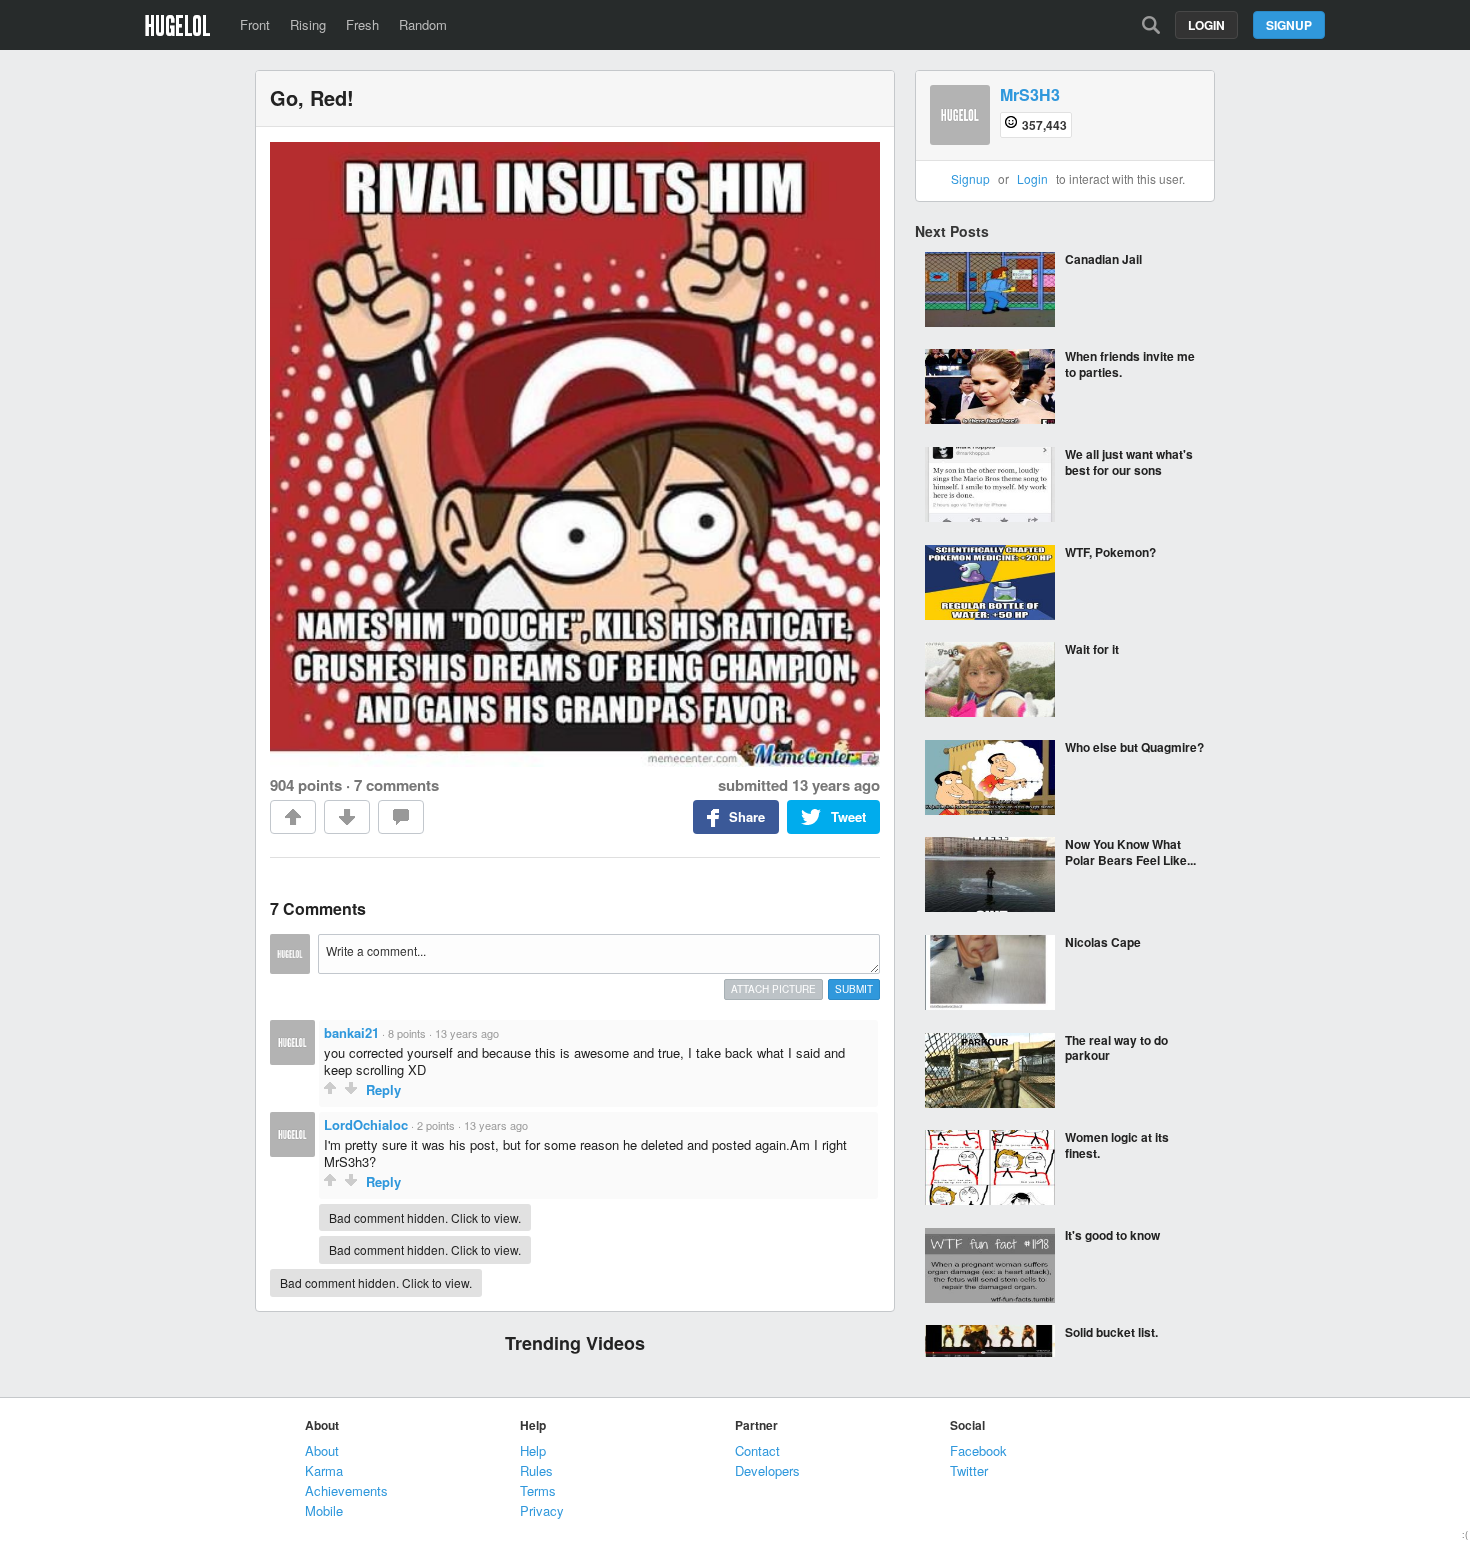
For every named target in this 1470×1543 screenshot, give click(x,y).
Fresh (362, 24)
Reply (383, 1089)
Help (533, 1450)
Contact (757, 1450)
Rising (308, 24)
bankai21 (351, 1032)
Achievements (346, 1490)
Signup (1289, 25)
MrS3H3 (1030, 95)
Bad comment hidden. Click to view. (425, 1217)
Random (423, 24)
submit (854, 989)
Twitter (969, 1470)
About (322, 1450)
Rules (536, 1470)
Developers (767, 1470)
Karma (324, 1470)
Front (255, 24)
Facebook (978, 1450)
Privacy (542, 1510)
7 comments (396, 785)
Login (1206, 25)
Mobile (324, 1510)
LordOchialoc (366, 1124)
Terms (538, 1490)
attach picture (773, 989)
